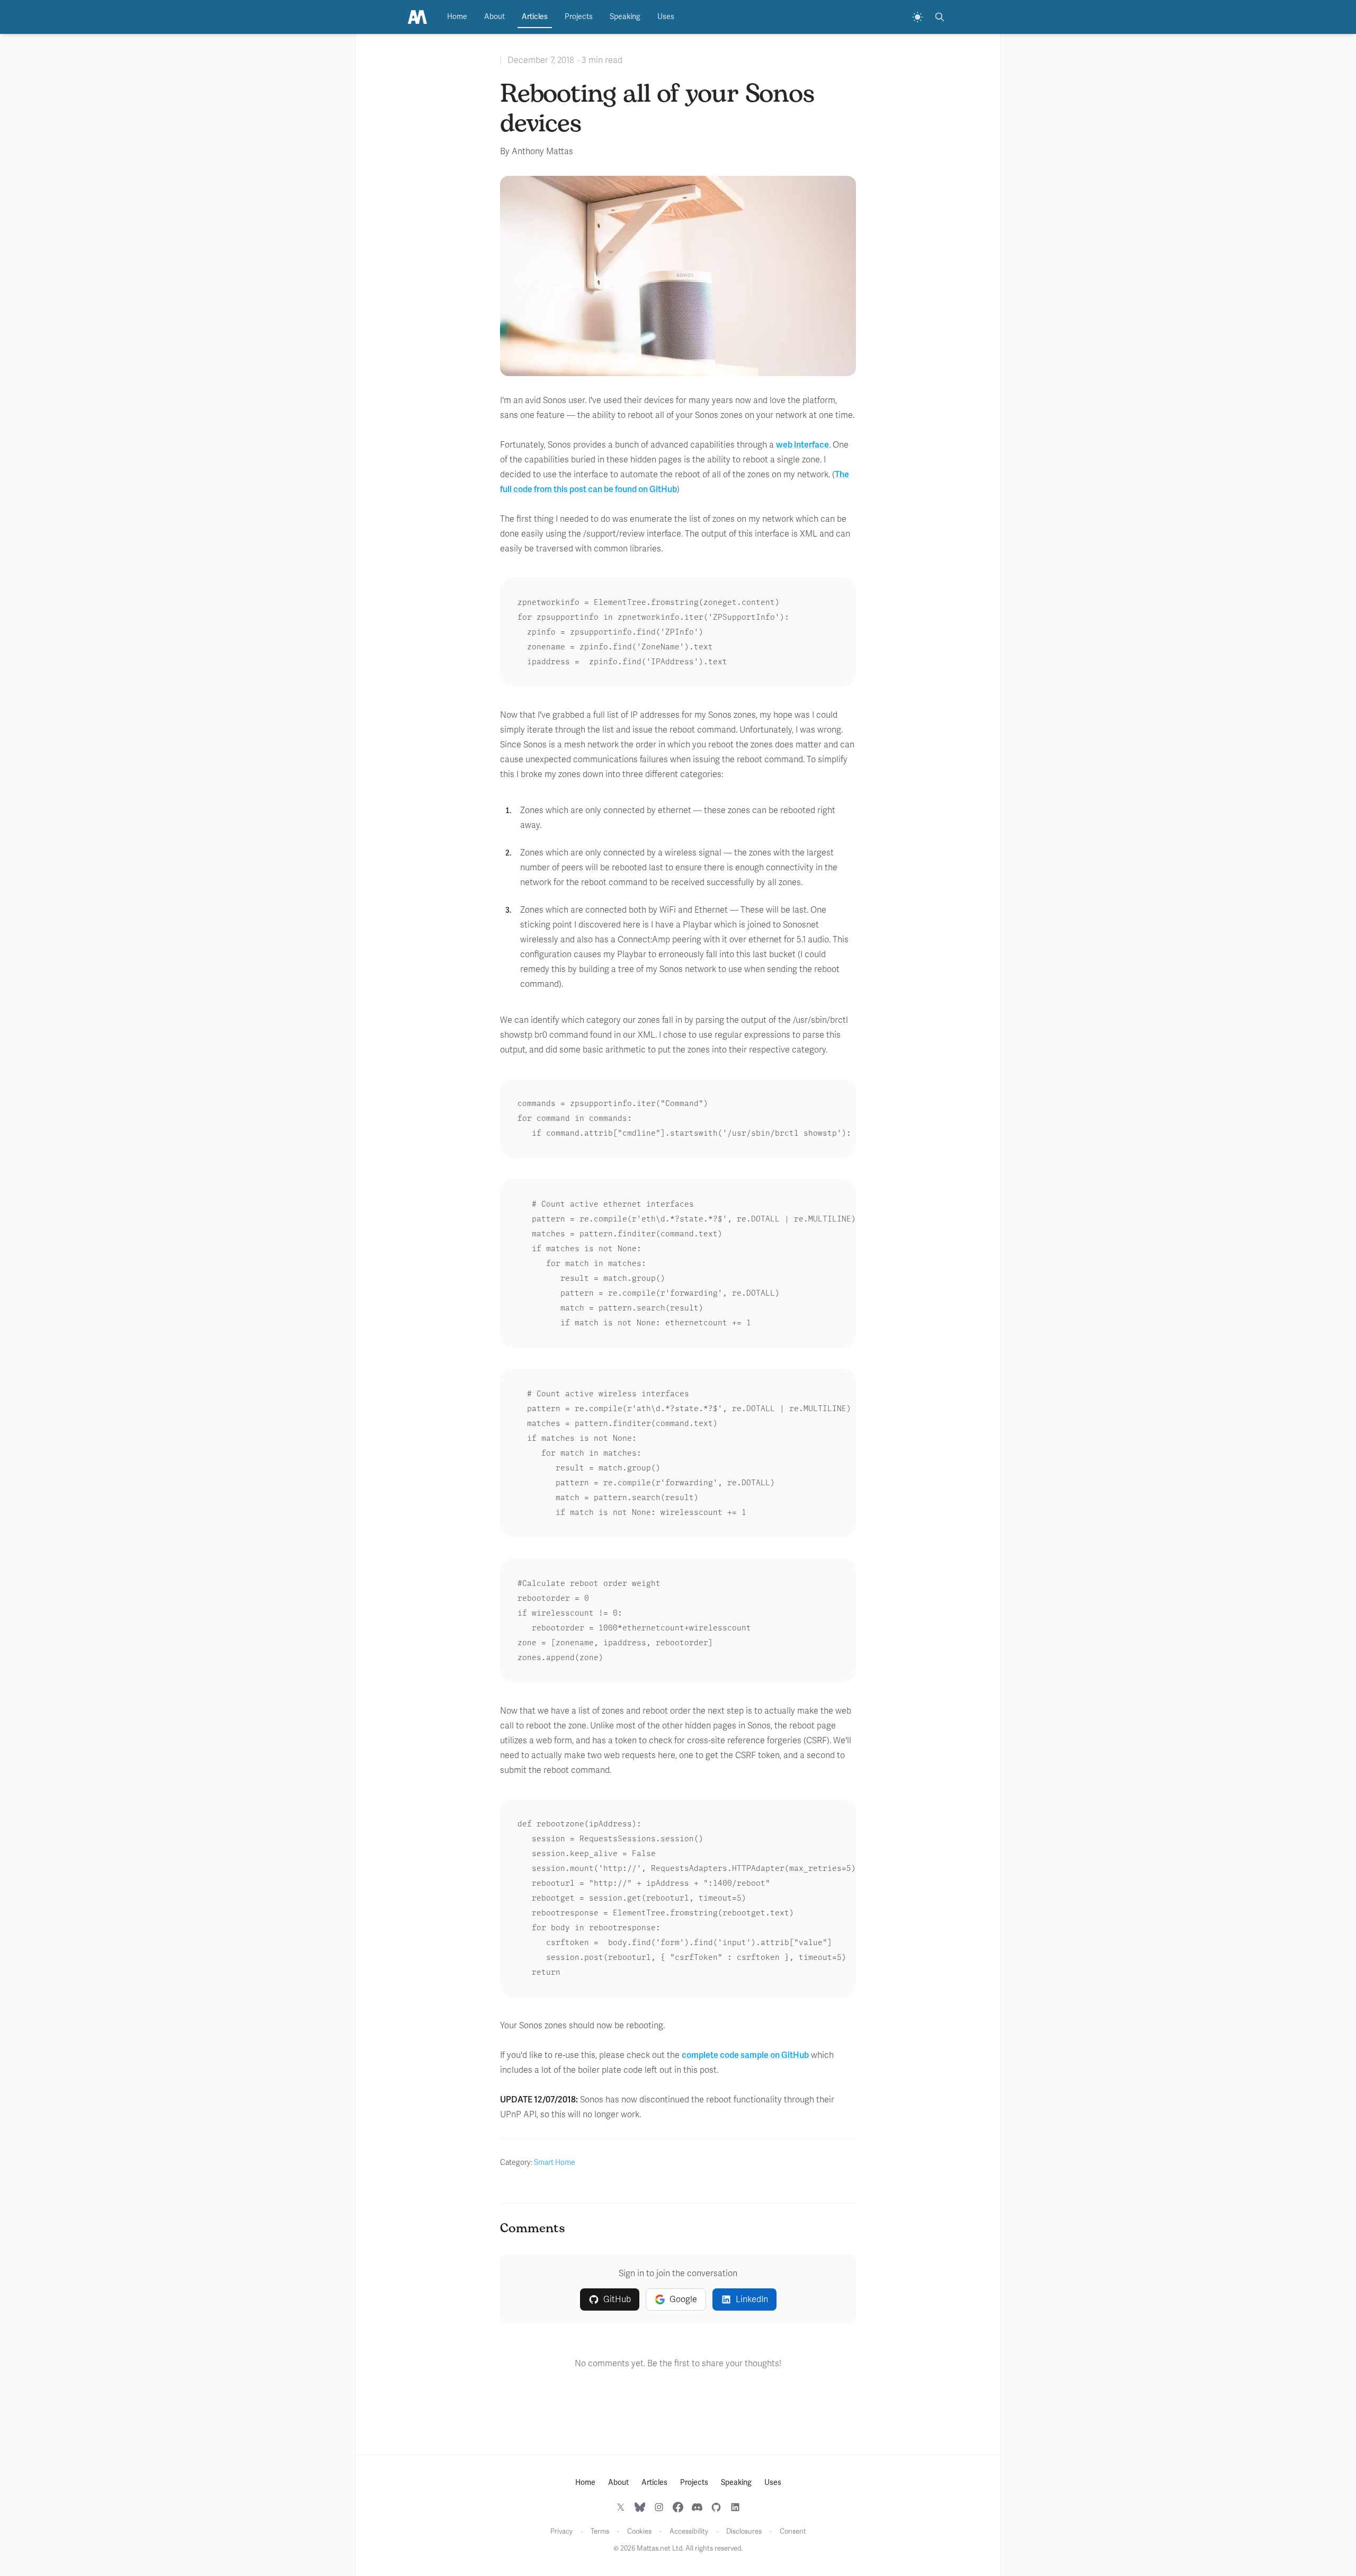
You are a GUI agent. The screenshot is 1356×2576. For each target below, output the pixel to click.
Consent (793, 2532)
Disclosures (744, 2532)
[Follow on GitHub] (716, 2507)
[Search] (940, 17)
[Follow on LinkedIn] (735, 2507)
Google (683, 2299)
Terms (600, 2532)
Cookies (639, 2532)
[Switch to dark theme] (917, 17)
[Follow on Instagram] (659, 2507)
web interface (802, 445)
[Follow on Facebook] (678, 2507)
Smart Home (555, 2163)
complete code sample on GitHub (745, 2055)
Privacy (561, 2532)
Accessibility (689, 2532)
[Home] (417, 17)
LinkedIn (752, 2299)
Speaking (625, 17)
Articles (535, 17)
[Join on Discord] (697, 2507)
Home (457, 17)
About (494, 17)
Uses (666, 17)
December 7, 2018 (541, 60)
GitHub (617, 2299)
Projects (579, 17)
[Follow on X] (621, 2507)
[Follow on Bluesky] (640, 2507)
